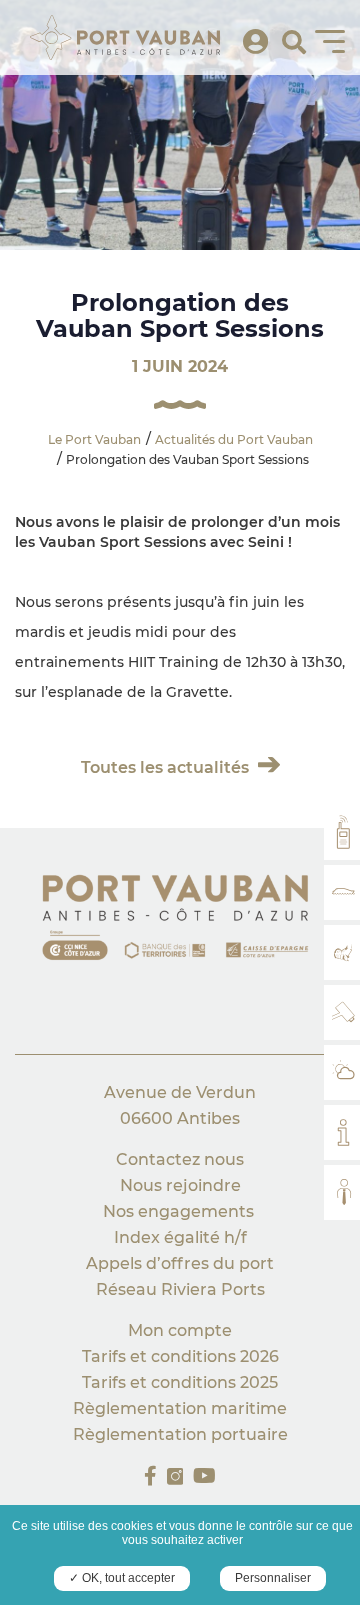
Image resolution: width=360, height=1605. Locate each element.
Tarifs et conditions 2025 (180, 1382)
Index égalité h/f (180, 1237)
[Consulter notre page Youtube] (204, 1476)
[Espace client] (255, 42)
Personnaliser (273, 1578)
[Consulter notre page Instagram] (175, 1476)
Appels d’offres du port (180, 1263)
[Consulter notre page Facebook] (150, 1476)
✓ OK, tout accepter (122, 1578)
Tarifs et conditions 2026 (180, 1356)
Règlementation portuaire (180, 1434)
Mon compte (180, 1330)
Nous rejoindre (180, 1185)
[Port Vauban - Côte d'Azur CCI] (180, 921)
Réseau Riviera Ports (180, 1289)
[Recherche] (294, 43)
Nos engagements (180, 1211)
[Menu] (330, 41)
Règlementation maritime (180, 1408)
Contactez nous (180, 1159)
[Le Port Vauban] (125, 37)
